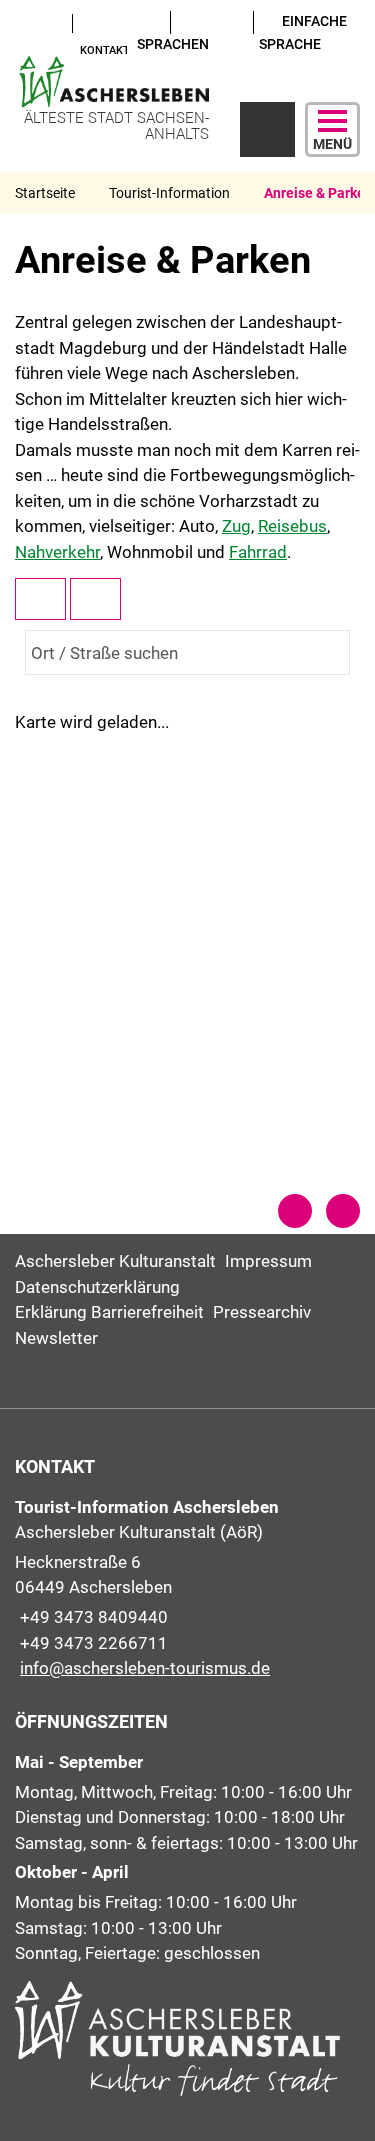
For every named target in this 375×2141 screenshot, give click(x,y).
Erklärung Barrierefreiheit (109, 1312)
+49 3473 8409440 (91, 1617)
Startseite (45, 193)
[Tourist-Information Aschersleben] (187, 1588)
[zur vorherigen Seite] (295, 1211)
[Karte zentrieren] (95, 599)
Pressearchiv (262, 1312)
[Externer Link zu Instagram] (22, 48)
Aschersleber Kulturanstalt (115, 1261)
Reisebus (292, 526)
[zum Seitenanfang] (343, 1211)
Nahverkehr (57, 552)
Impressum (268, 1261)
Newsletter (56, 1338)
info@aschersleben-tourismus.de (142, 1668)
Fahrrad (258, 552)
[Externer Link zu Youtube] (22, 22)
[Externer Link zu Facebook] (41, 22)
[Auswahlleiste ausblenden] (40, 599)
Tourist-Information (169, 193)
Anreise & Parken (318, 193)
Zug (236, 526)
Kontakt (105, 50)
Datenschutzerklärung (97, 1287)
